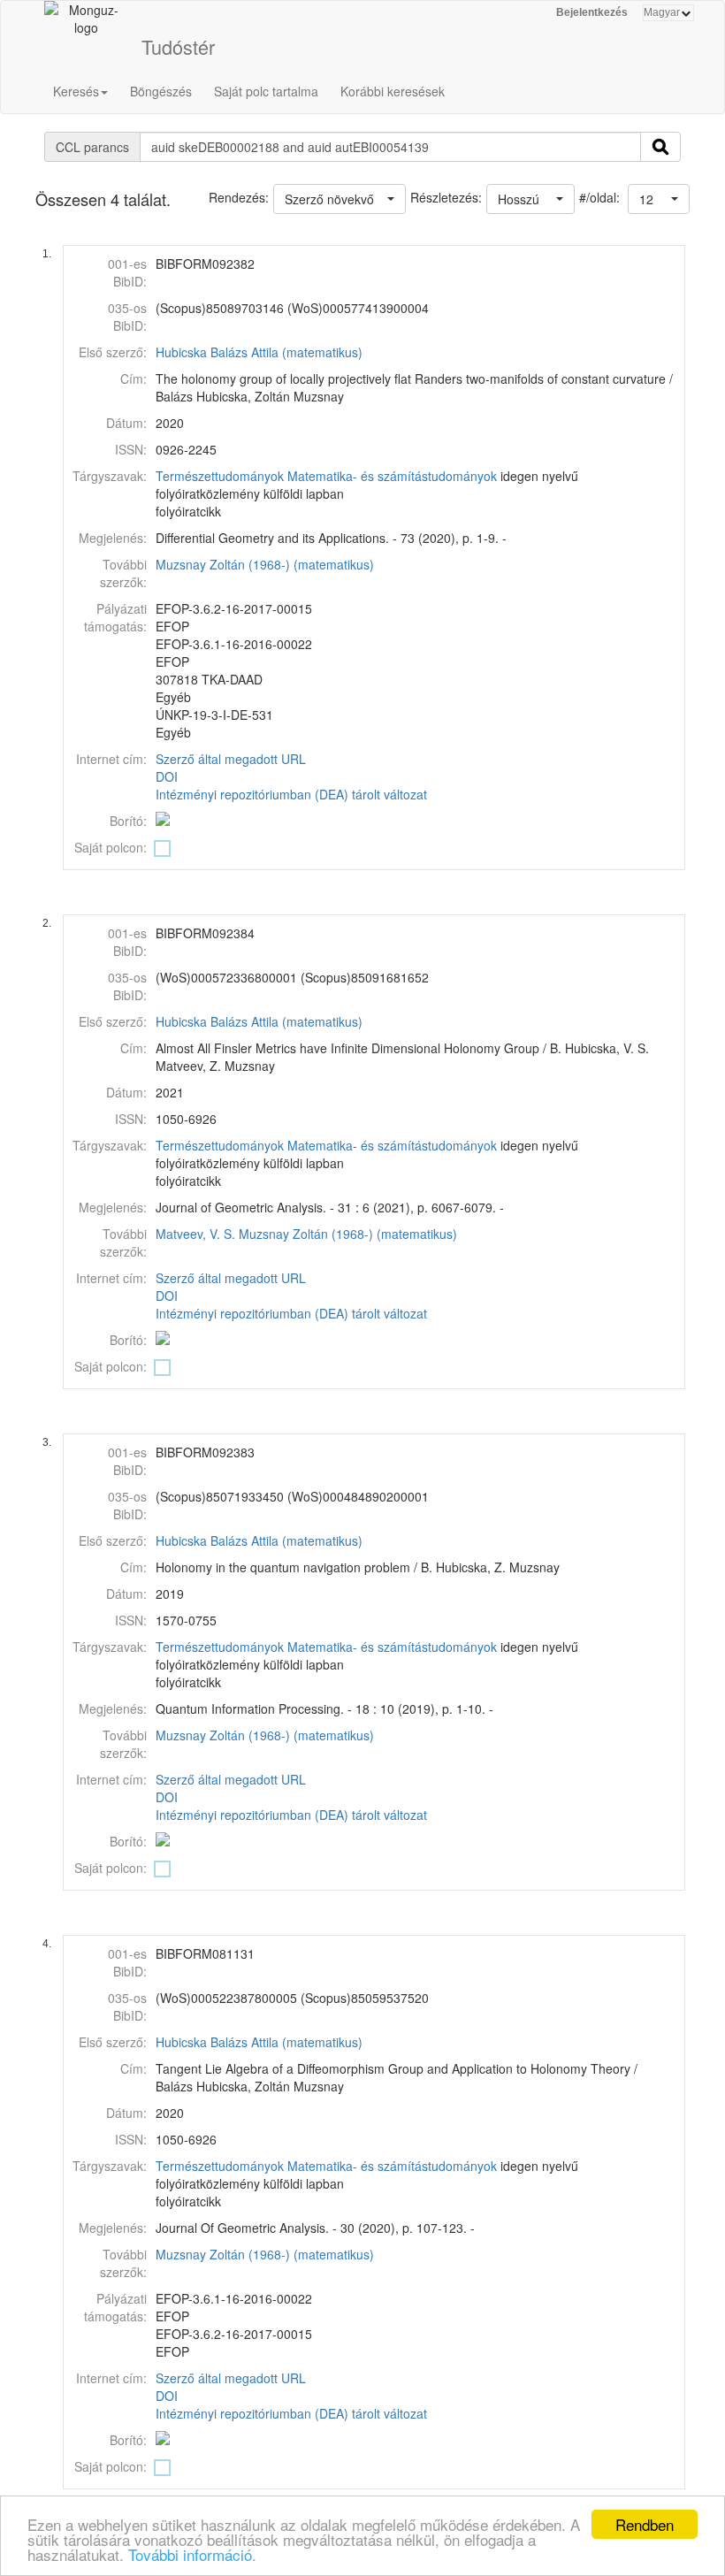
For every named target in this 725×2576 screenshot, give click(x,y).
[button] (659, 199)
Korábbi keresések (393, 91)
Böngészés (161, 91)
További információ (190, 2554)
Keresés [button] (76, 91)
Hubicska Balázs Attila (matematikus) (259, 352)
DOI (167, 776)
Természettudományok (220, 476)
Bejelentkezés (592, 12)
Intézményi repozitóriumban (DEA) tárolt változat (291, 794)
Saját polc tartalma (266, 91)
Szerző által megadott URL (231, 759)
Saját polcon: (111, 847)
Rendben (645, 2524)
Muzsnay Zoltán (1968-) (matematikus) (265, 564)
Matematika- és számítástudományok (392, 476)
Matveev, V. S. (195, 1234)
